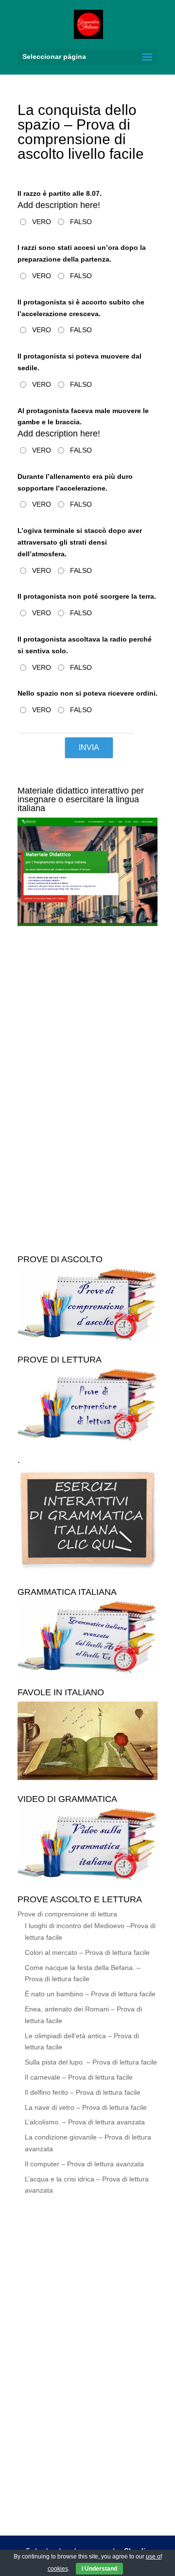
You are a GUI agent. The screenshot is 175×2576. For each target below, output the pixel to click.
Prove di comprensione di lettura (67, 1914)
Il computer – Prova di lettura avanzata (84, 2164)
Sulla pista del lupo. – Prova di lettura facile (91, 2062)
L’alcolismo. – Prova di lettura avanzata (85, 2122)
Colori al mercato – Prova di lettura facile (87, 1952)
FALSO (81, 222)
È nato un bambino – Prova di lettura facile (90, 1994)
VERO (42, 222)
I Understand (99, 2569)
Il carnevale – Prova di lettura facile (79, 2077)
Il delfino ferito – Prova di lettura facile (83, 2092)
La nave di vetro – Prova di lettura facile (86, 2107)
